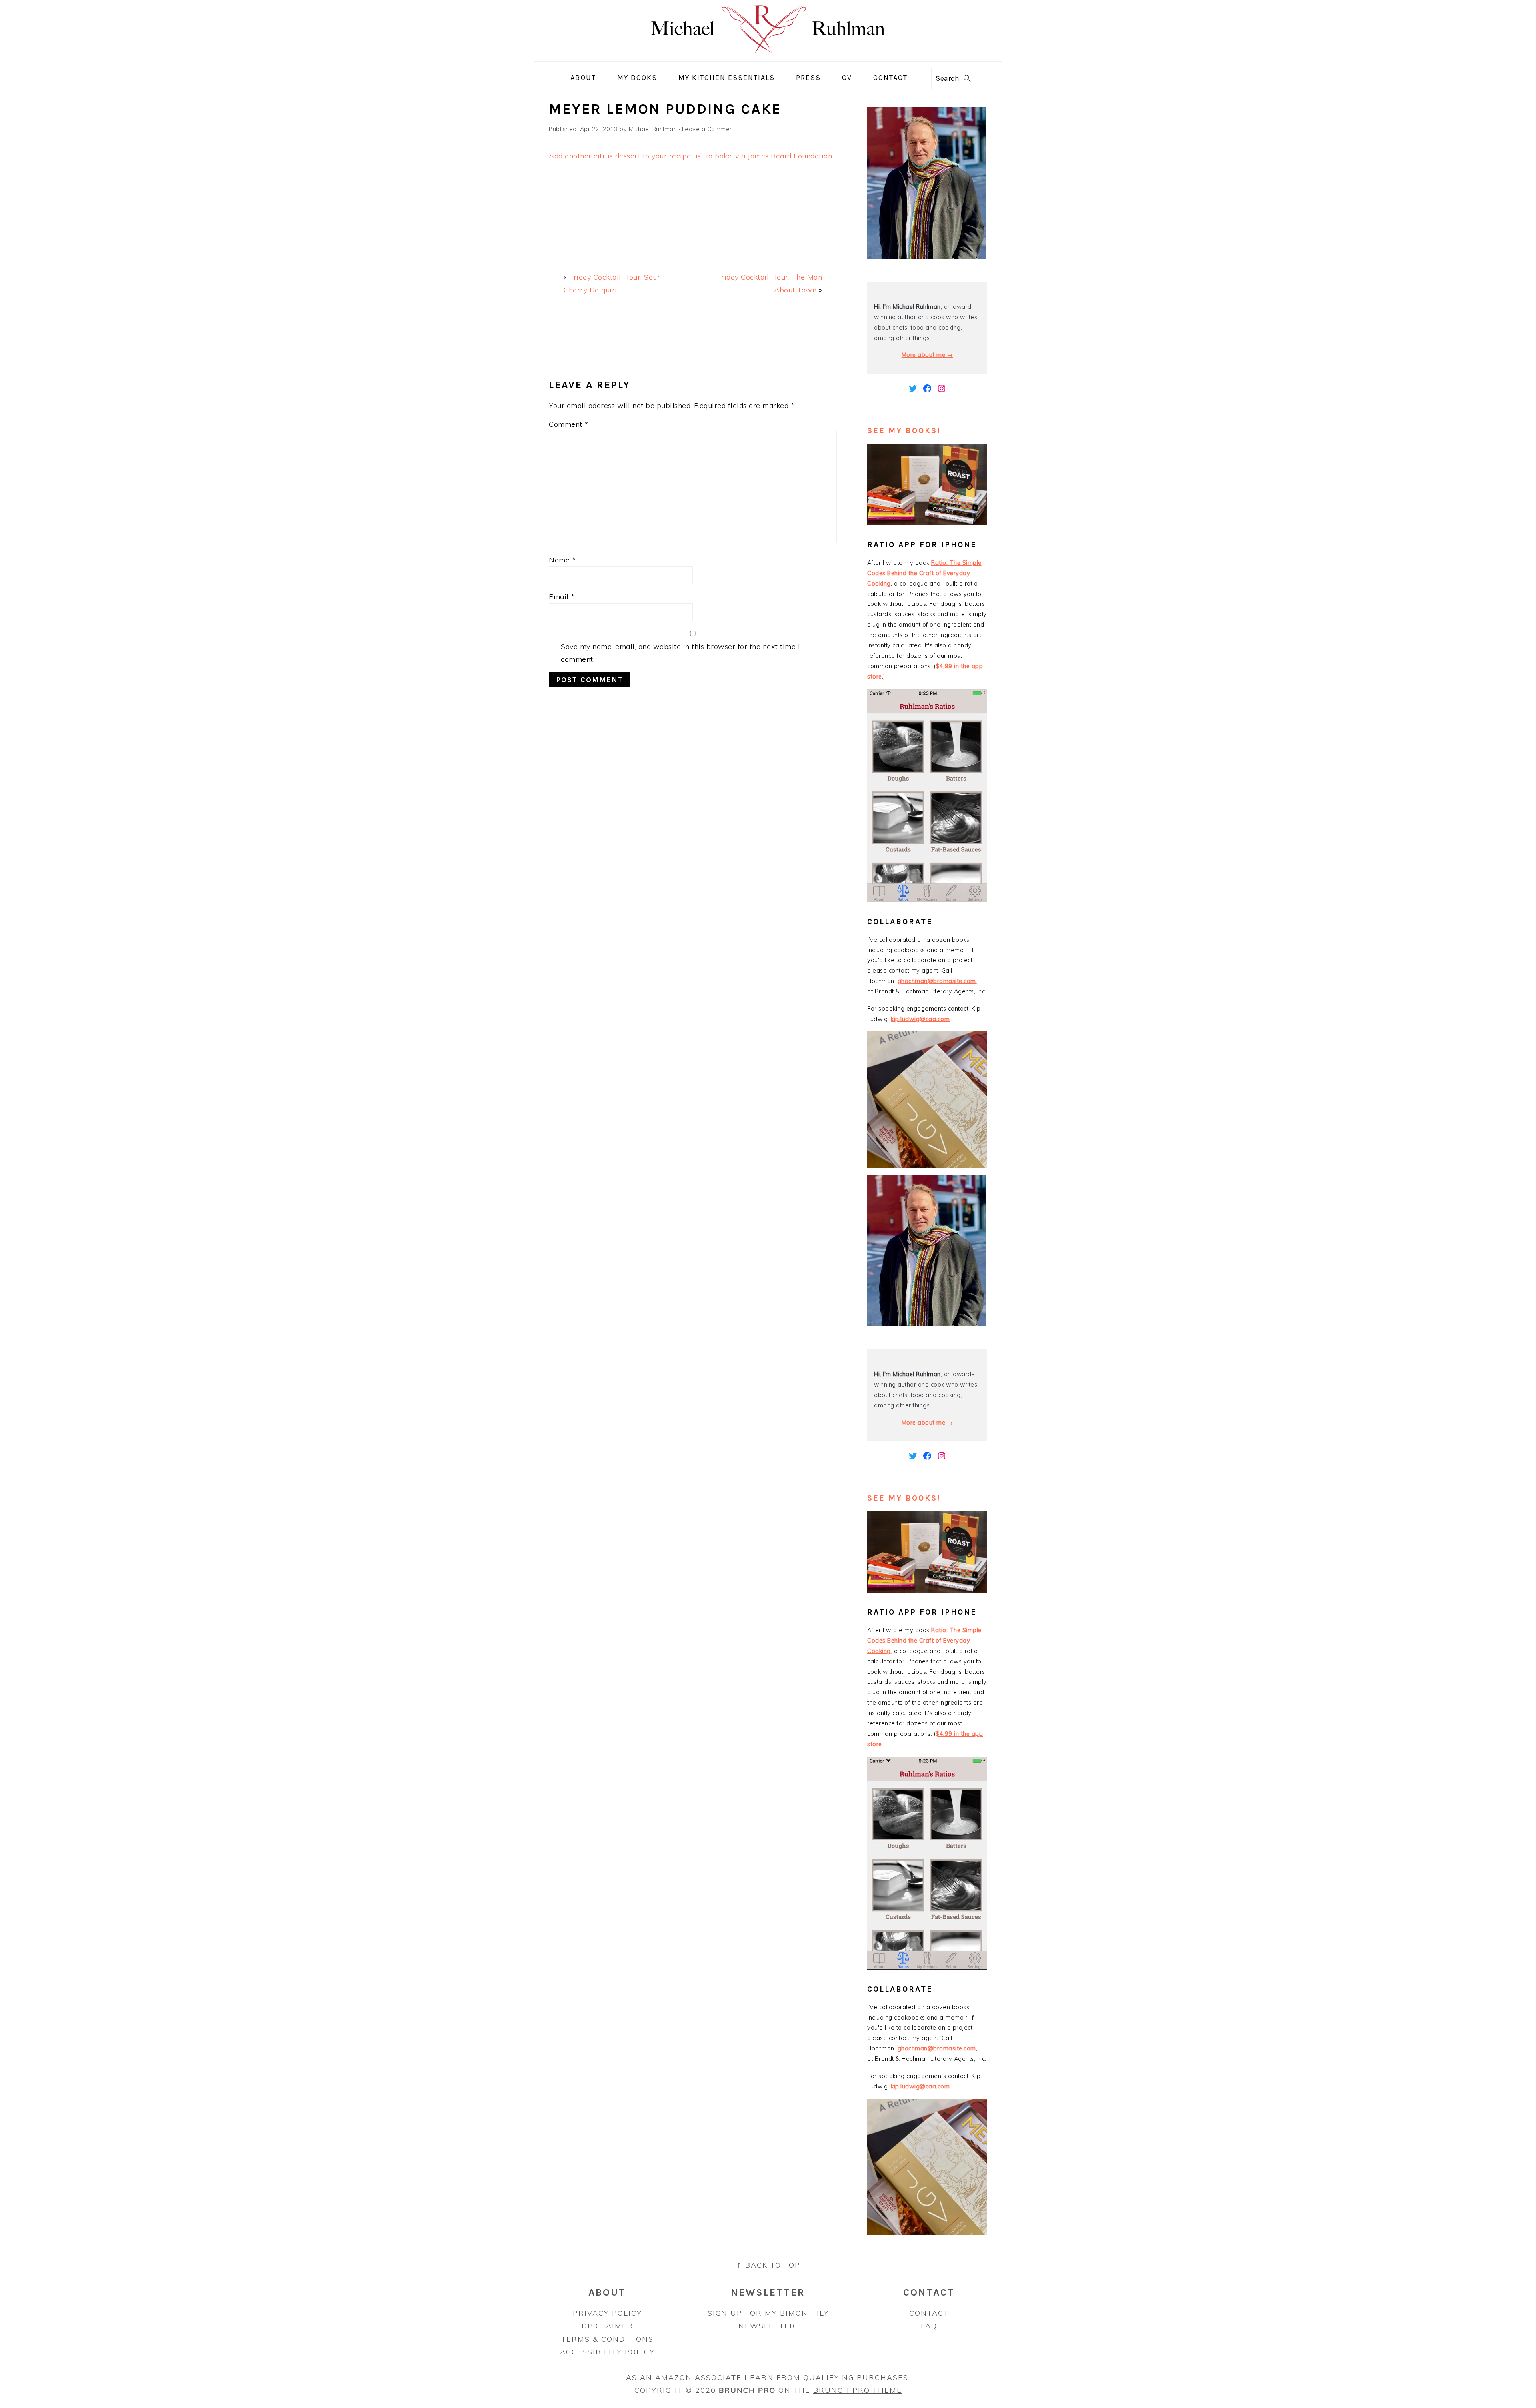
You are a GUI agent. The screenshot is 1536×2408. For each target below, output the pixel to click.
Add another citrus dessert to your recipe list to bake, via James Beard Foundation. (691, 156)
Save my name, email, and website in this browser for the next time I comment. (680, 653)
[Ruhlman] (768, 55)
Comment (569, 424)
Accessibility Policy (607, 2352)
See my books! (904, 431)
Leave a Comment (709, 129)
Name (562, 560)
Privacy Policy (607, 2313)
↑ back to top (768, 2265)
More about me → (927, 355)
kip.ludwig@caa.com (920, 1019)
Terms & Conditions (607, 2339)
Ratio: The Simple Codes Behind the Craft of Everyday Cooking (924, 573)
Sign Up (725, 2313)
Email (562, 597)
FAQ (929, 2326)
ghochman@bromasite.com (937, 981)
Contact (929, 2313)
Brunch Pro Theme (858, 2390)
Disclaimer (607, 2326)
